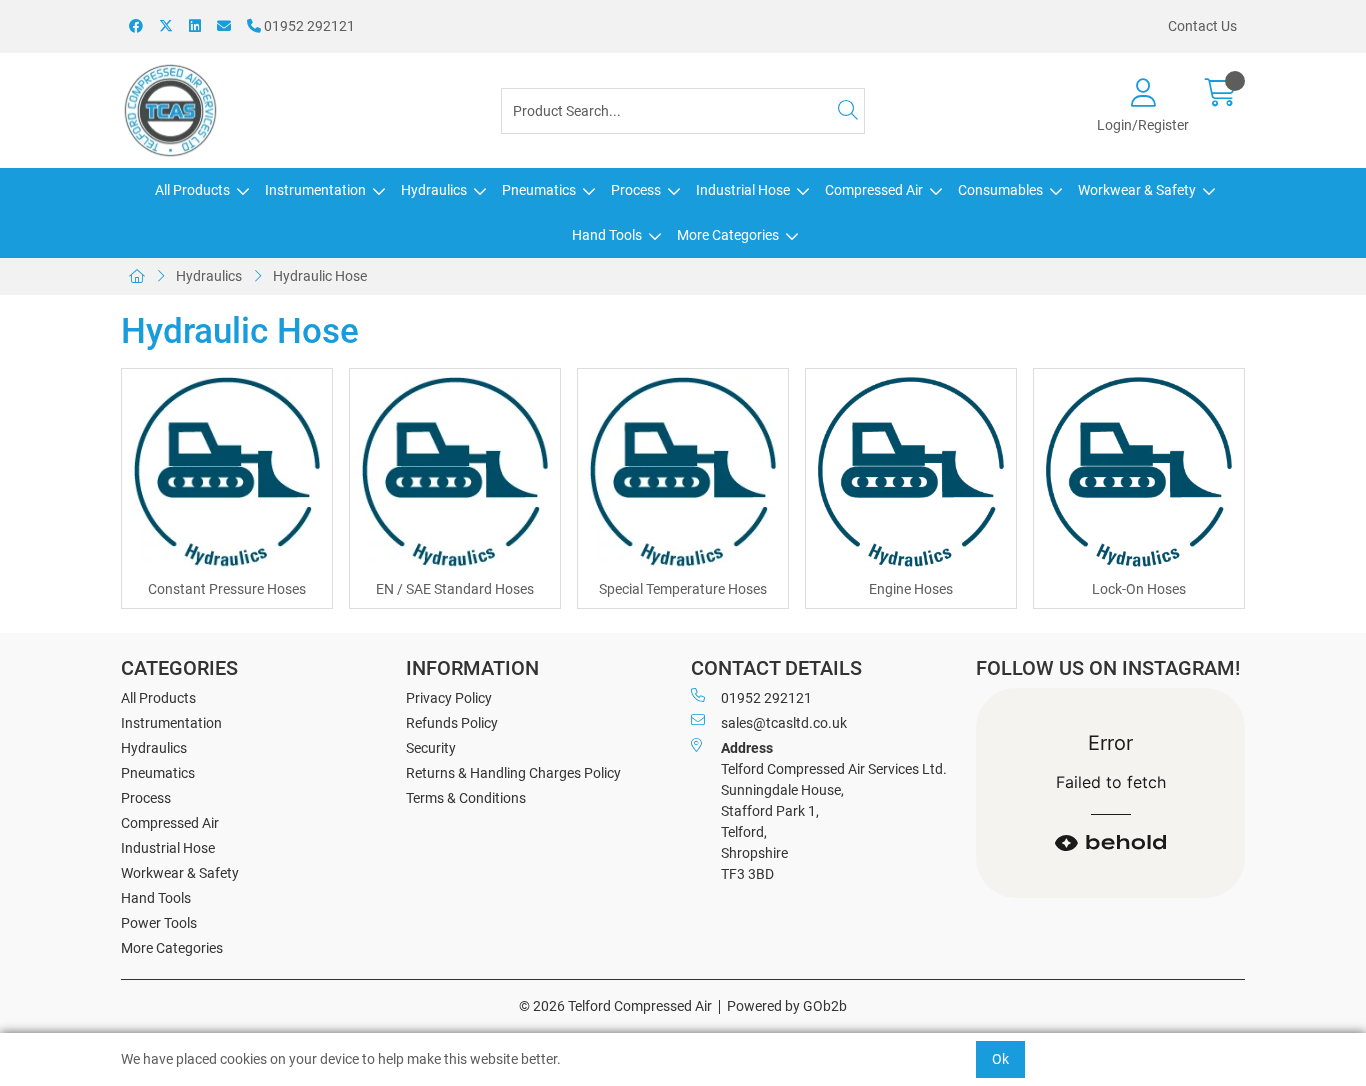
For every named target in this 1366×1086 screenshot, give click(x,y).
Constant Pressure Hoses (227, 589)
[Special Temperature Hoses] (683, 474)
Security (431, 748)
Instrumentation (315, 190)
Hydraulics (434, 190)
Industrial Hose (743, 190)
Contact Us (1202, 26)
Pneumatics (539, 190)
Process (636, 190)
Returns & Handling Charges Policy (513, 773)
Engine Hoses (911, 589)
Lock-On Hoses (1139, 589)
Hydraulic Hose (320, 276)
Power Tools (159, 923)
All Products (192, 190)
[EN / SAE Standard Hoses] (455, 474)
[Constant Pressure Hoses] (227, 474)
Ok (1000, 1059)
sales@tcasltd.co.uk (784, 723)
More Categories (728, 235)
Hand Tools (607, 235)
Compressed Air (874, 190)
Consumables (1000, 190)
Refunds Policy (452, 723)
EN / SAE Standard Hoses (455, 589)
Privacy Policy (449, 698)
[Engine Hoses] (911, 474)
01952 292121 (308, 26)
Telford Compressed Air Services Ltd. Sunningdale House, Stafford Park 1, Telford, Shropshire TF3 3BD (834, 811)
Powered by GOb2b (787, 1006)
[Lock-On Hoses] (1139, 474)
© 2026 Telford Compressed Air (615, 1006)
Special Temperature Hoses (683, 589)
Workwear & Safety (1137, 190)
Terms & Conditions (466, 798)
